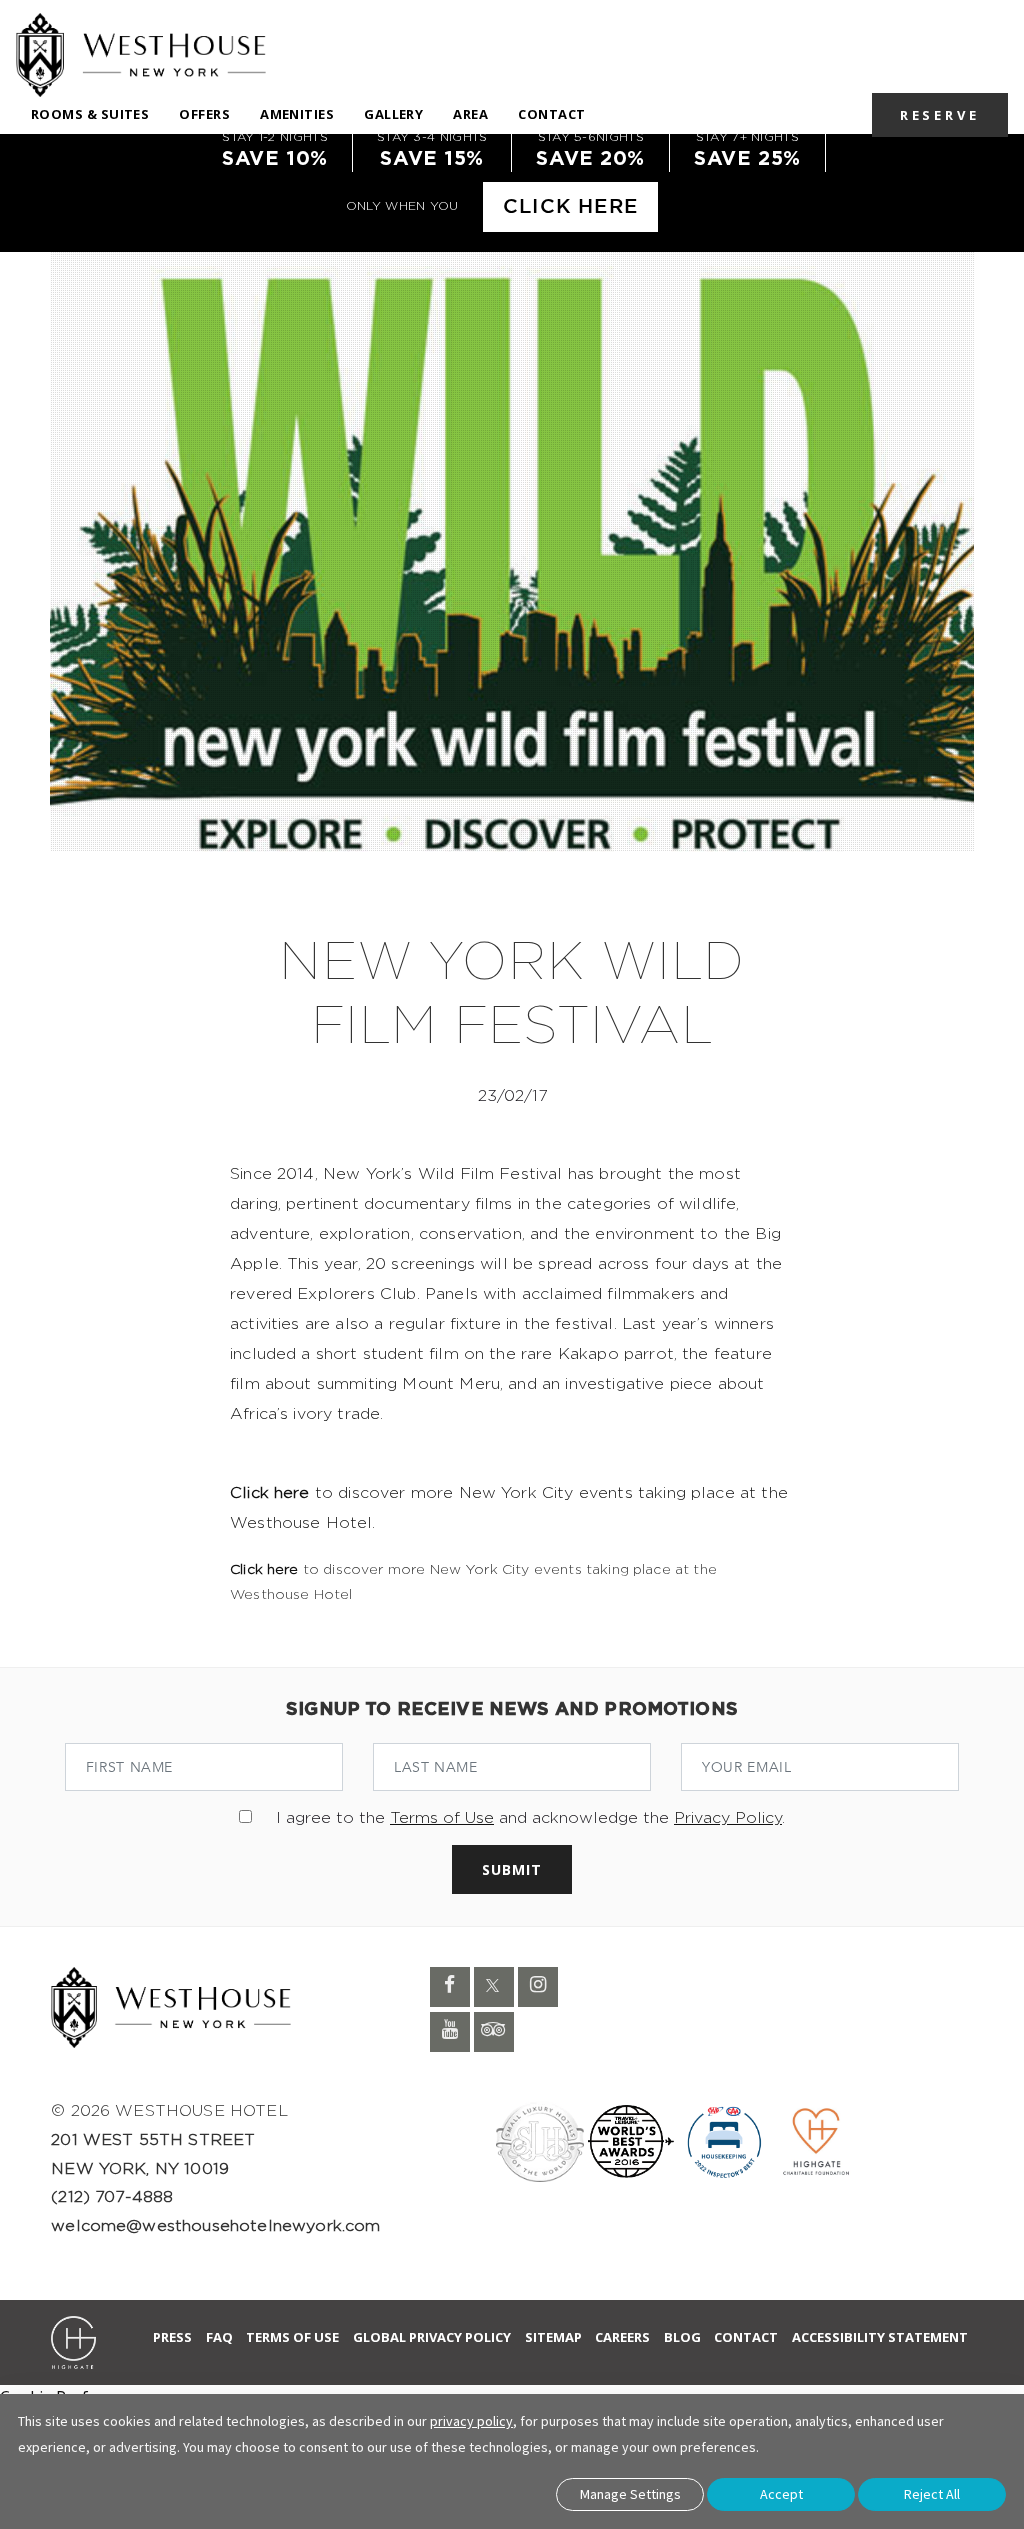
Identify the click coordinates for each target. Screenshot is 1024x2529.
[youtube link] (450, 2032)
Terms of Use (442, 1818)
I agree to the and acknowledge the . (530, 1818)
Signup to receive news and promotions (512, 1710)
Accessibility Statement (880, 2337)
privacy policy (471, 2421)
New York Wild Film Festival (511, 995)
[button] (940, 114)
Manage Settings (630, 2494)
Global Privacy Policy (432, 2337)
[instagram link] (538, 1987)
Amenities (297, 114)
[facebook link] (450, 1987)
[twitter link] (494, 1987)
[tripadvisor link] (494, 2032)
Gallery (393, 114)
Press (172, 2337)
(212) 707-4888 (112, 2197)
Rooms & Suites (90, 114)
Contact (551, 114)
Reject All (932, 2494)
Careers (622, 2337)
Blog (682, 2337)
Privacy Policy (728, 1818)
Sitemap (553, 2337)
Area (470, 114)
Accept (781, 2494)
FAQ (219, 2337)
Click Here (570, 207)
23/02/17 (512, 1096)
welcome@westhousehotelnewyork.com (215, 2226)
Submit (511, 1869)
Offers (204, 114)
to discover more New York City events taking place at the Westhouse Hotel (473, 1582)
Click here (270, 1493)
